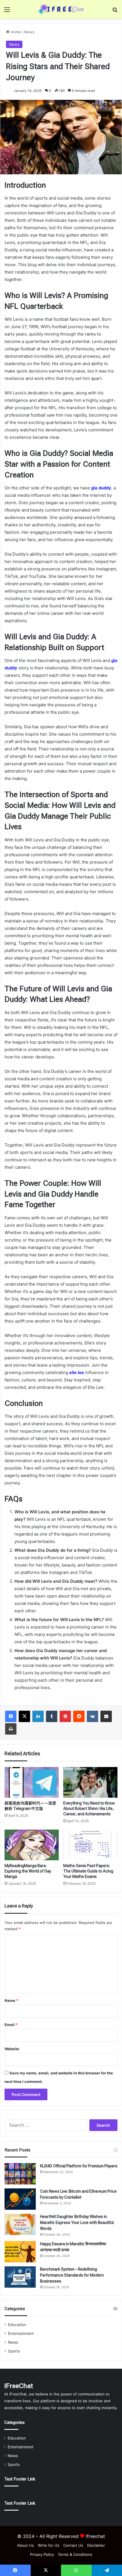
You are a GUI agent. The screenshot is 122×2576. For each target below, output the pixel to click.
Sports (14, 2351)
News (29, 32)
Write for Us (49, 2545)
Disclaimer (96, 2545)
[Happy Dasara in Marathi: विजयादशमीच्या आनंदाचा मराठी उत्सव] (20, 2252)
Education (17, 2325)
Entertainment (21, 2333)
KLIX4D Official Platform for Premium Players (79, 2166)
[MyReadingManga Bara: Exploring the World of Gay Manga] (32, 1845)
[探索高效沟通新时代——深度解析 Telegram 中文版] (32, 1782)
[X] (24, 1716)
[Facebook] (11, 1716)
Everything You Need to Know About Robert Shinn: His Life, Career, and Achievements (89, 1809)
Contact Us (73, 2545)
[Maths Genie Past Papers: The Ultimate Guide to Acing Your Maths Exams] (90, 1845)
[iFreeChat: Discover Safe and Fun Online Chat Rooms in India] (61, 9)
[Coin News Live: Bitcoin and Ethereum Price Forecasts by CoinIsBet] (20, 2199)
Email (11, 2025)
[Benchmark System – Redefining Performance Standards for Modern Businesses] (20, 2277)
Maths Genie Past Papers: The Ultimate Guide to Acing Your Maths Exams (88, 1871)
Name (11, 2000)
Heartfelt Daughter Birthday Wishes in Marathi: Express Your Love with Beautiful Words (77, 2223)
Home (15, 32)
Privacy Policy (42, 2554)
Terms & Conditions (75, 2554)
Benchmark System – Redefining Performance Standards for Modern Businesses (72, 2275)
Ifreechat (95, 2536)
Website (12, 2049)
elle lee (77, 1372)
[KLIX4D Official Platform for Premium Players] (20, 2174)
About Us (25, 2545)
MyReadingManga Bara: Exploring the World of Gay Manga (28, 1871)
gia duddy (101, 488)
